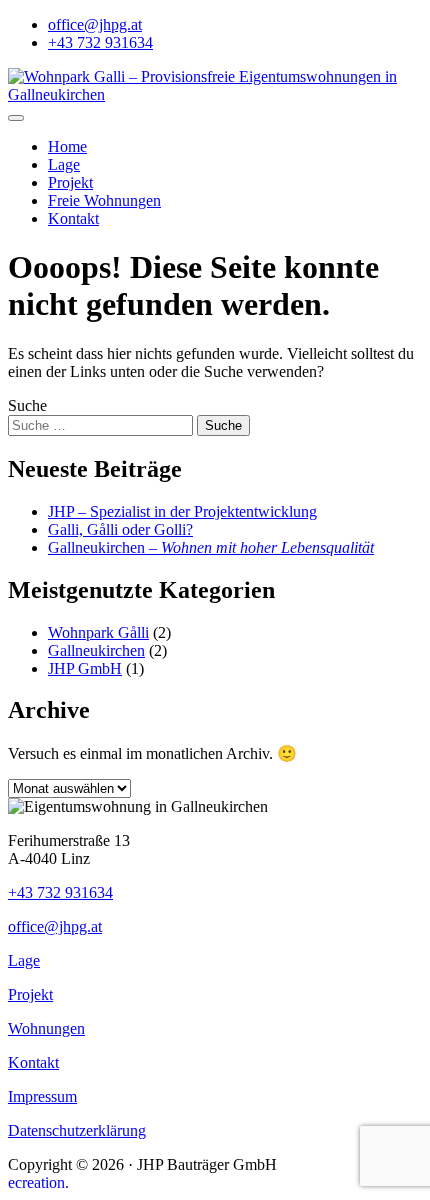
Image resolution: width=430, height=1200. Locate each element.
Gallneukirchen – (211, 547)
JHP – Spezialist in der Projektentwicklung (182, 511)
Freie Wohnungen (104, 200)
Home (67, 146)
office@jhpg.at (95, 24)
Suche (27, 405)
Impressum (42, 1096)
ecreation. (38, 1182)
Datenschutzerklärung (77, 1130)
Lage (64, 164)
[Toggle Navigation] (16, 118)
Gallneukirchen (96, 650)
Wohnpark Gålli (98, 632)
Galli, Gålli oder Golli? (120, 529)
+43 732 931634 (100, 42)
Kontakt (73, 218)
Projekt (70, 182)
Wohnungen (46, 1028)
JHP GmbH (85, 668)
